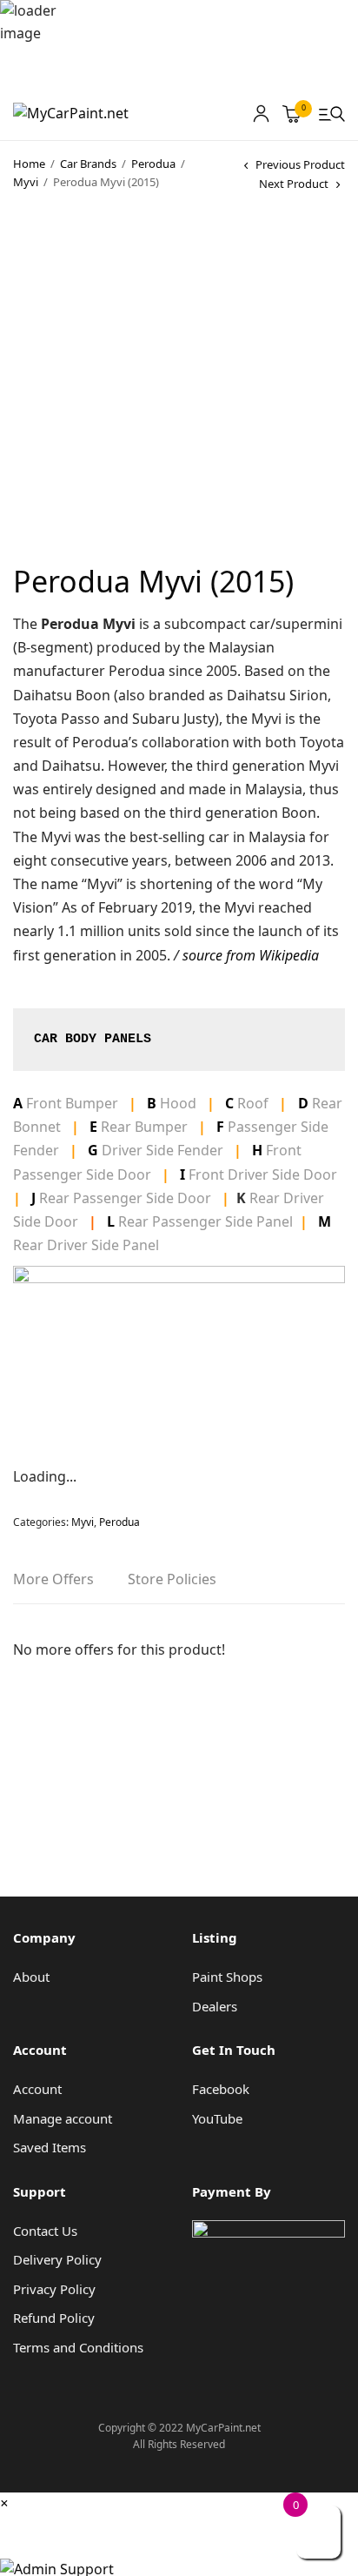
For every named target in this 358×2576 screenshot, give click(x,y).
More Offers (53, 1580)
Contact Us (45, 2231)
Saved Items (50, 2147)
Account (37, 2089)
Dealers (215, 2006)
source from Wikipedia (251, 955)
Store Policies (172, 1580)
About (31, 1977)
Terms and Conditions (78, 2347)
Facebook (221, 2089)
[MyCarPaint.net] (71, 114)
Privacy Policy (54, 2289)
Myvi (26, 182)
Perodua (153, 164)
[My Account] (261, 114)
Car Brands (88, 164)
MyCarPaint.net (68, 2529)
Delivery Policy (57, 2259)
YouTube (217, 2118)
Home (29, 164)
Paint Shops (227, 1977)
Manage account (63, 2118)
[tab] (53, 1586)
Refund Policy (54, 2318)
